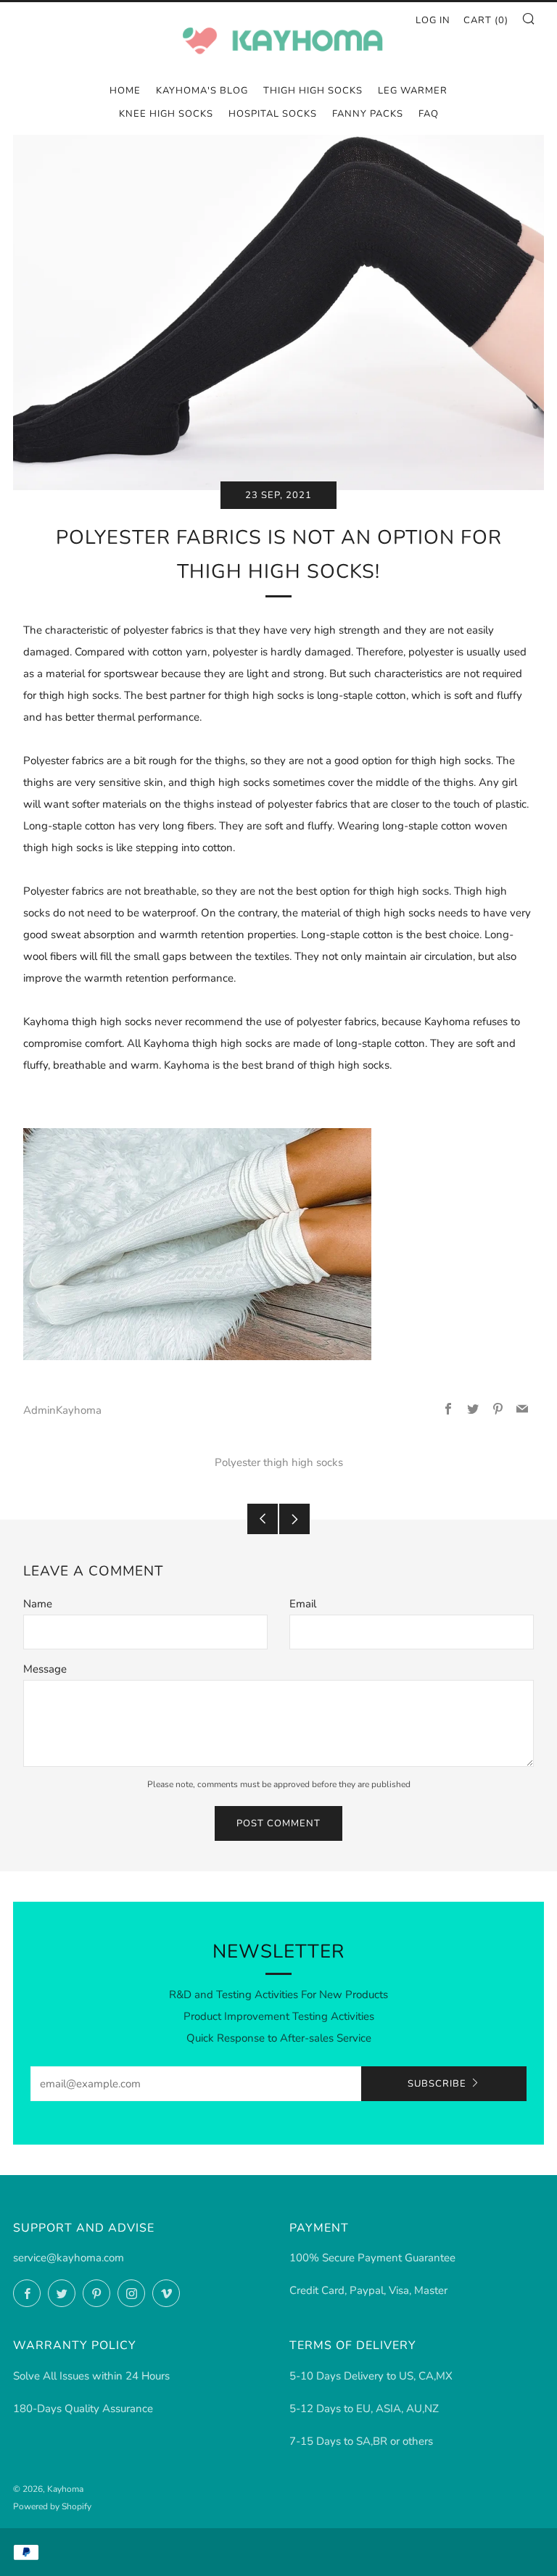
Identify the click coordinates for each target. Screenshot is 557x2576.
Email (303, 1604)
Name (38, 1604)
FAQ (429, 114)
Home (125, 91)
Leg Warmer (413, 91)
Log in (433, 20)
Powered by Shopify (52, 2506)
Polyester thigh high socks (279, 1462)
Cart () (486, 20)
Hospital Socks (273, 114)
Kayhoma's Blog (202, 91)
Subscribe (437, 2084)
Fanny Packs (368, 114)
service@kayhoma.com (69, 2258)
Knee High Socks (166, 114)
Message (45, 1669)
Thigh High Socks (313, 91)
